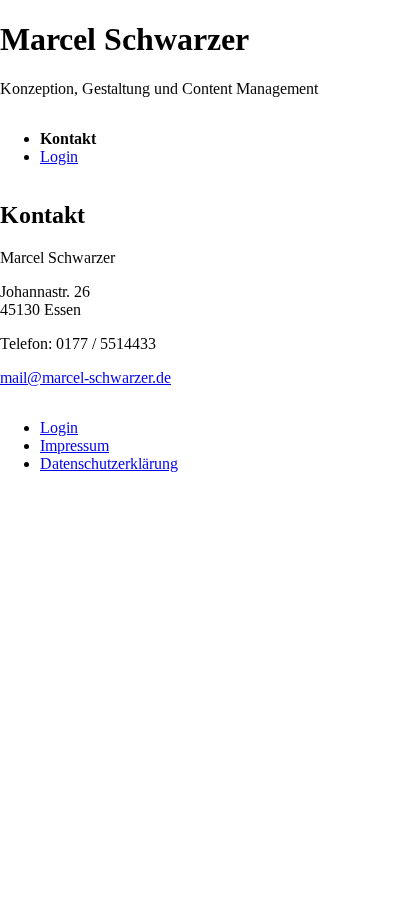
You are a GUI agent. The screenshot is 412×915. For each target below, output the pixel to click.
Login (59, 156)
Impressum (74, 445)
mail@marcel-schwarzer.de (85, 377)
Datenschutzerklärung (109, 463)
